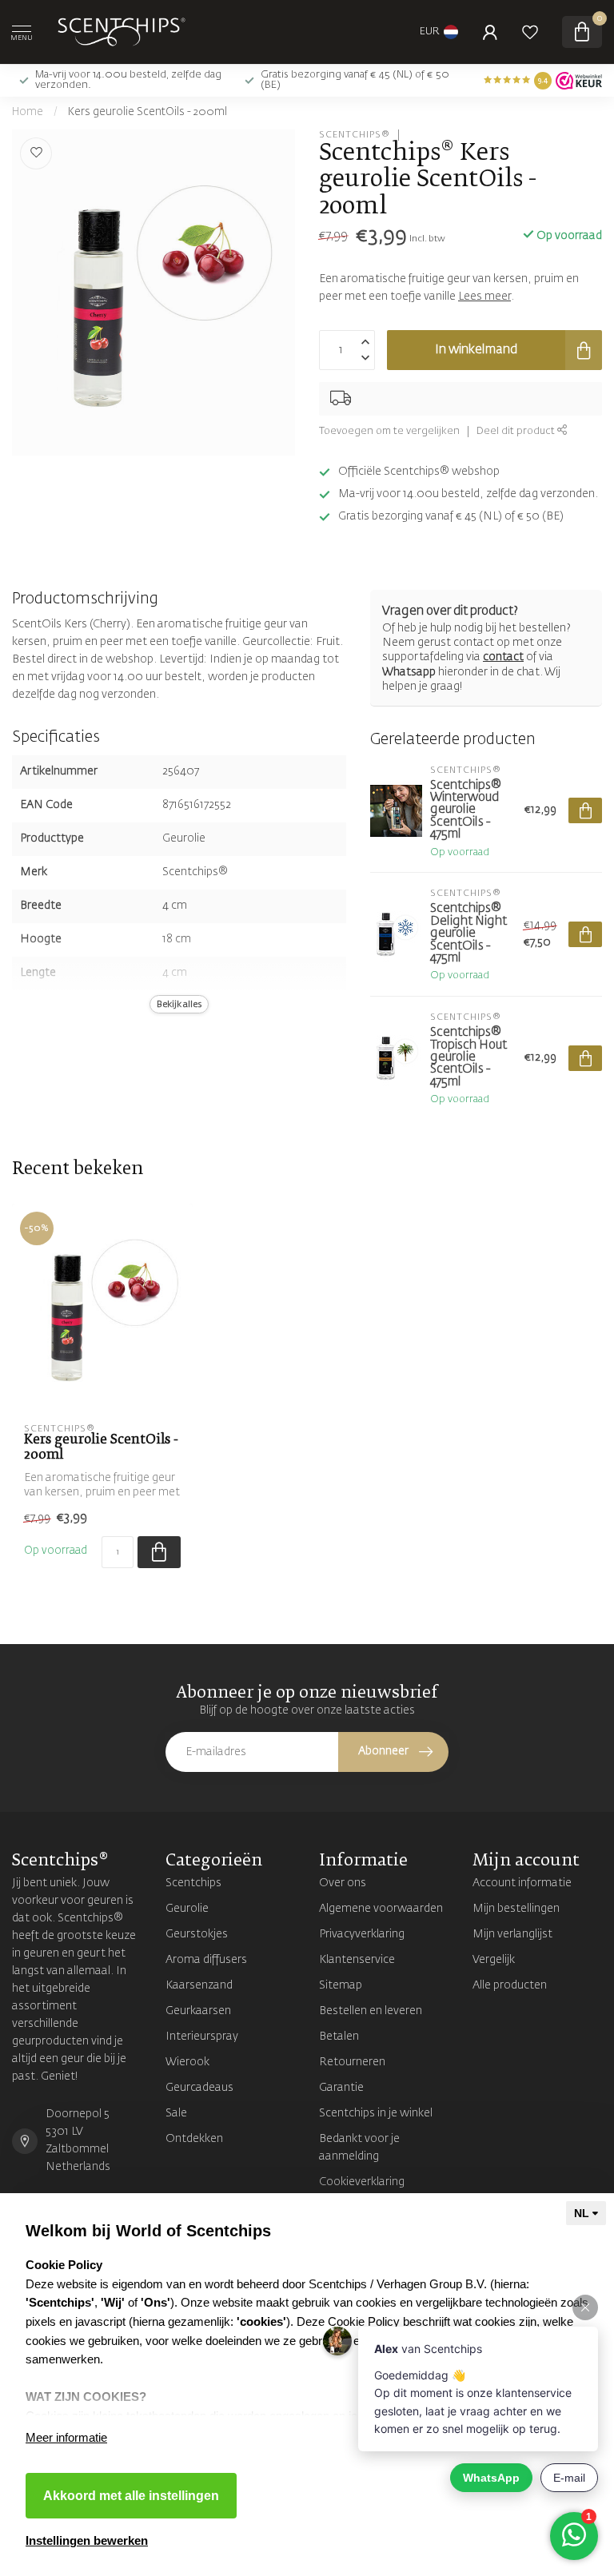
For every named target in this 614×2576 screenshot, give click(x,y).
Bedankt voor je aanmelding (359, 2148)
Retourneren (352, 2062)
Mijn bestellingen (516, 1909)
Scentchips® (355, 135)
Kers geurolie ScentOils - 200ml (148, 112)
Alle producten (510, 1985)
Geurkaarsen (198, 2011)
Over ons (343, 1883)
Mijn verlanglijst (512, 1934)
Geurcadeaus (199, 2088)
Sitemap (341, 1985)
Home (28, 112)
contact (503, 657)
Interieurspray (202, 2037)
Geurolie (187, 1909)
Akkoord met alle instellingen (131, 2496)
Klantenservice (357, 1960)
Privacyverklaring (362, 1934)
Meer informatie (66, 2437)
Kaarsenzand (199, 1985)
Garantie (341, 2088)
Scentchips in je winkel (376, 2113)
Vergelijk (494, 1960)
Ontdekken (194, 2139)
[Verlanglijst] (530, 32)
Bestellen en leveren (371, 2011)
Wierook (187, 2062)
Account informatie (522, 1883)
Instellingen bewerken (87, 2540)
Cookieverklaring (362, 2182)
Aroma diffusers (206, 1960)
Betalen (339, 2037)
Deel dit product (517, 431)
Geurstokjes (197, 1934)
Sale (176, 2113)
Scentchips (193, 1883)
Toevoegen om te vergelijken (389, 431)
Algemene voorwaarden (381, 1909)
